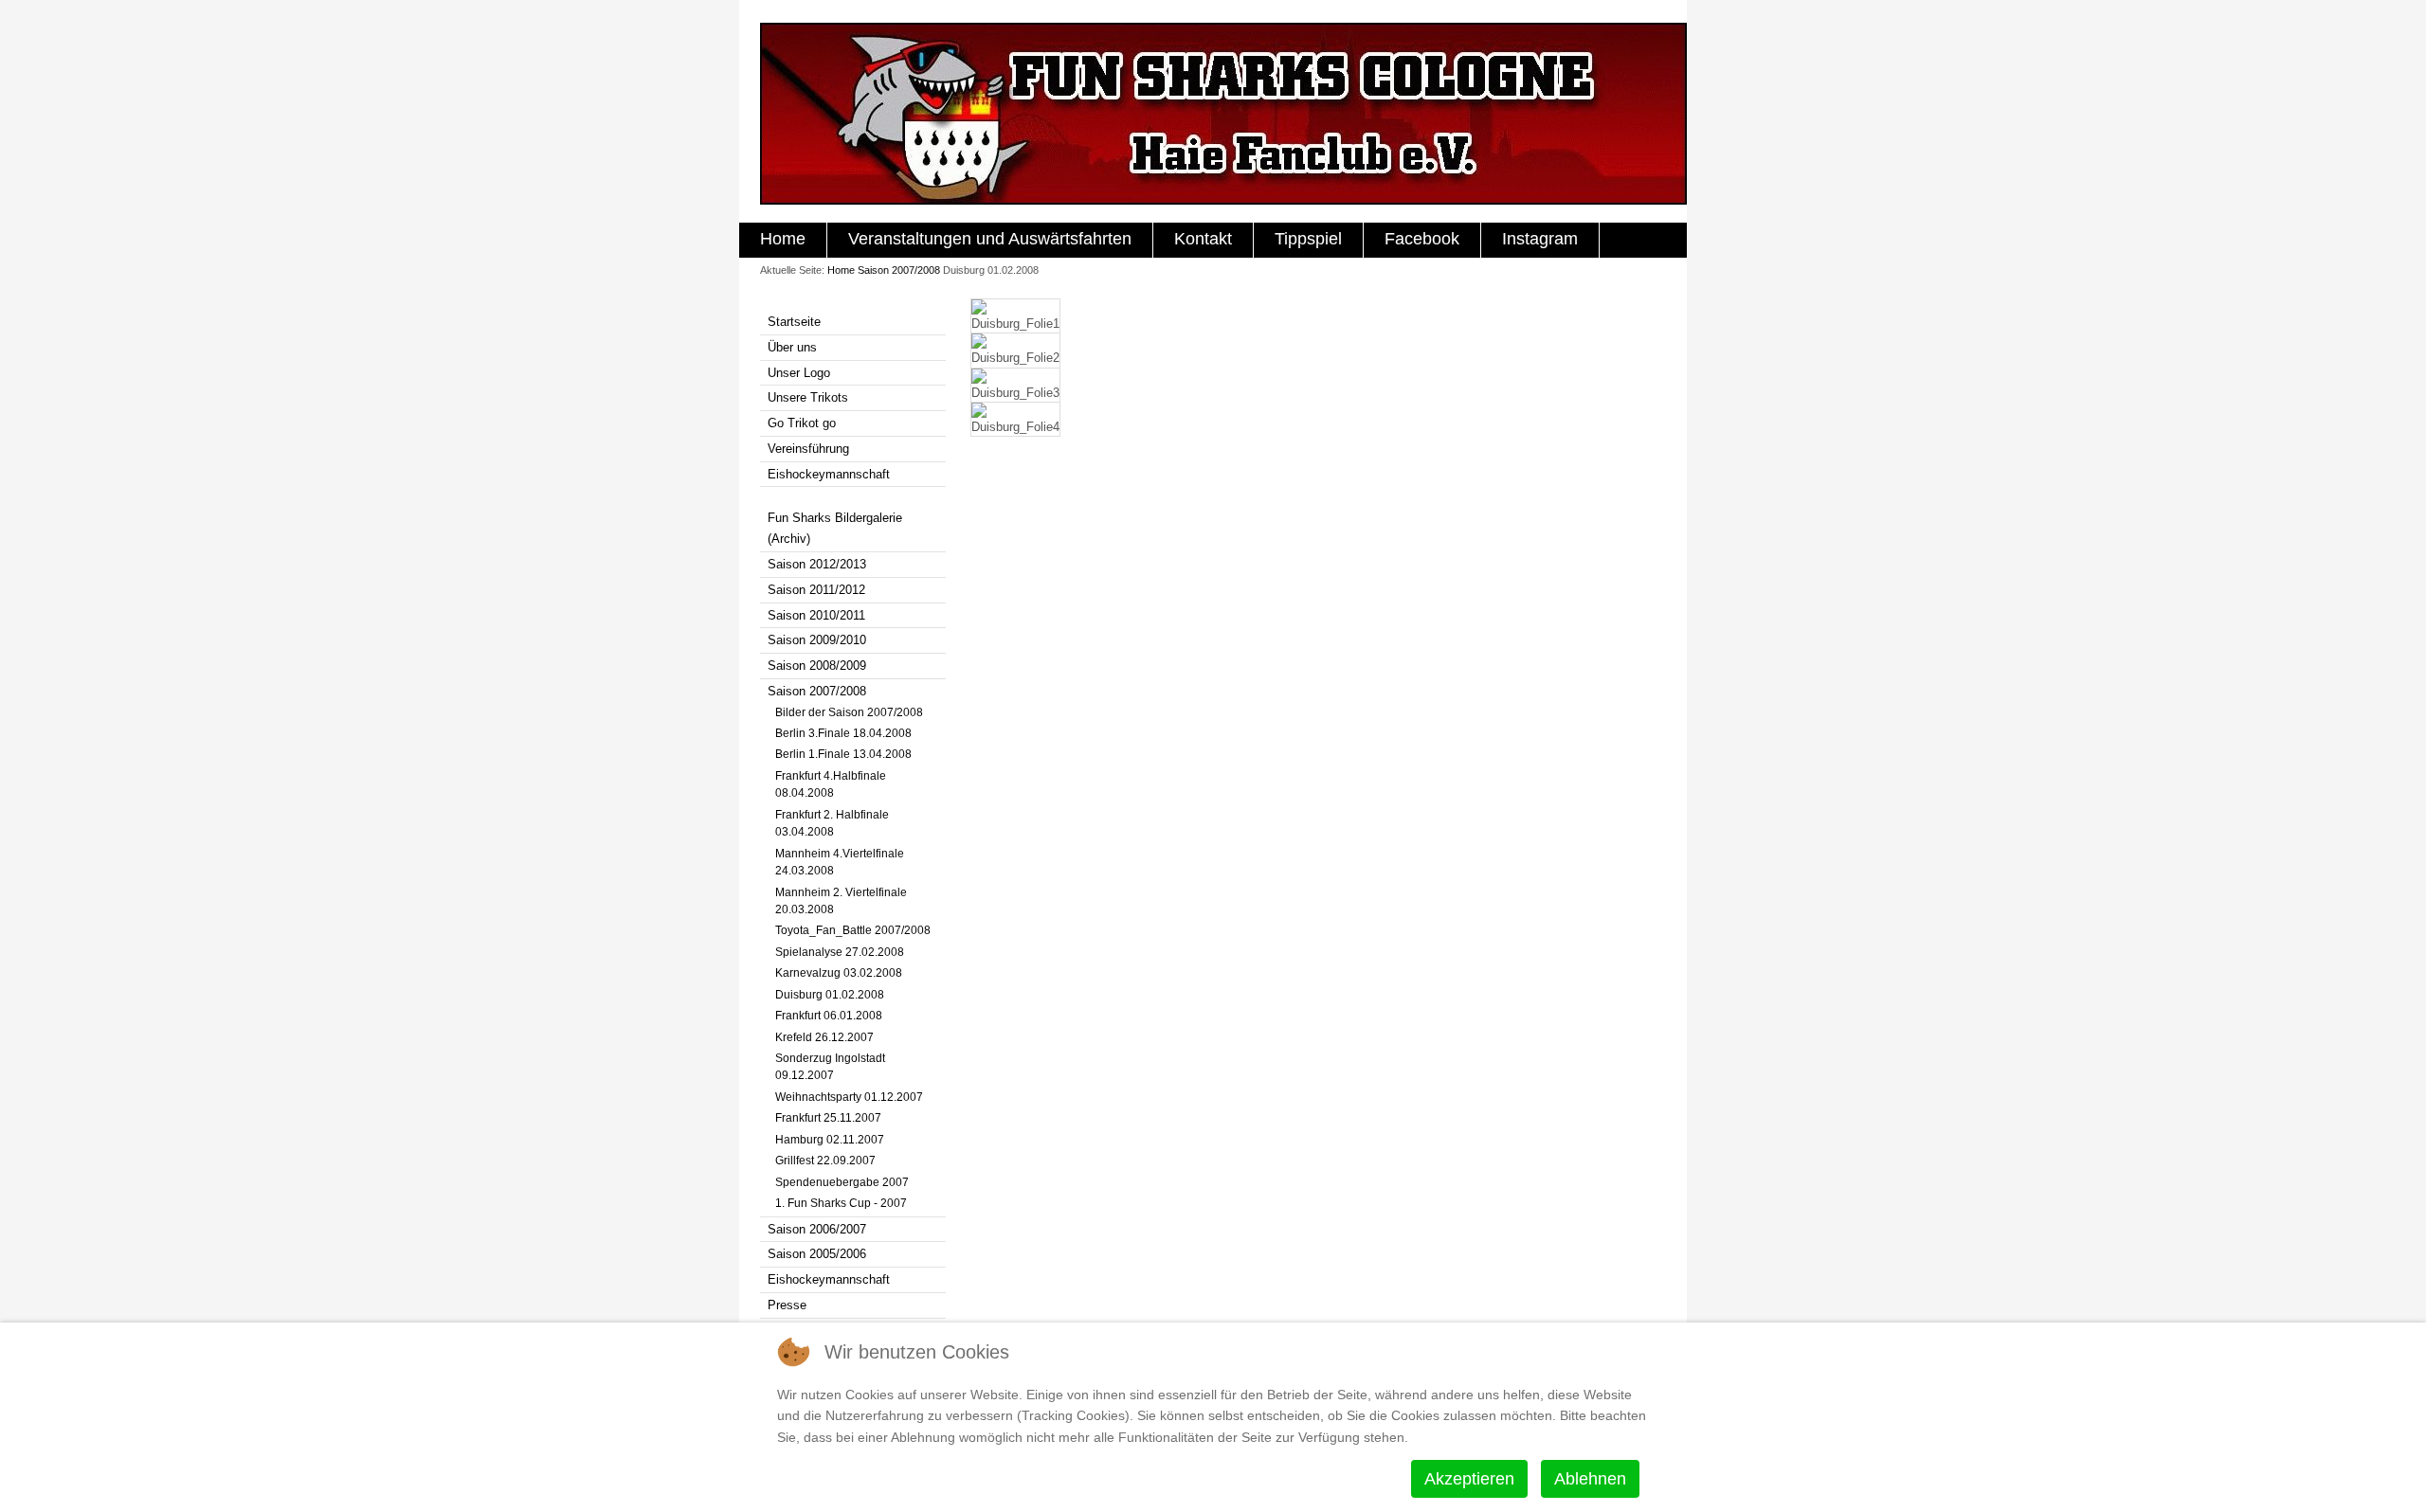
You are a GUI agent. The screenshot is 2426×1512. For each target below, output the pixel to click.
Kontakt (1203, 239)
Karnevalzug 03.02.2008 (839, 973)
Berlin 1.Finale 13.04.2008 (843, 754)
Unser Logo (799, 373)
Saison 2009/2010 (817, 640)
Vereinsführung (808, 449)
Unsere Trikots (808, 397)
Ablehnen (1590, 1479)
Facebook (1422, 239)
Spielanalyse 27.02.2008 (840, 952)
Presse (787, 1305)
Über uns (792, 347)
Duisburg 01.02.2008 (830, 995)
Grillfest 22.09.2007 (825, 1161)
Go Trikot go (802, 423)
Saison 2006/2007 (817, 1229)
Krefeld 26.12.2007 (824, 1037)
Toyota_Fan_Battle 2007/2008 (853, 930)
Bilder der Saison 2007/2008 (849, 712)
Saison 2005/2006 (817, 1254)
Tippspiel (1308, 239)
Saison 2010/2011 (816, 615)
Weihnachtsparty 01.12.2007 (849, 1097)
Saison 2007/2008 (899, 270)
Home (783, 239)
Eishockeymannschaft (829, 474)
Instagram (1540, 239)
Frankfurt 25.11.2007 (828, 1118)
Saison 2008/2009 (817, 666)
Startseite (794, 322)
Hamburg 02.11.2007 (830, 1140)
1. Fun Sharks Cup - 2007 (841, 1203)
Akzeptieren (1469, 1479)
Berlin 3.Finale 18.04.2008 (843, 733)
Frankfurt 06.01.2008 (829, 1016)
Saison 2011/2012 (816, 590)
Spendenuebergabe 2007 (842, 1182)
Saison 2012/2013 (817, 564)
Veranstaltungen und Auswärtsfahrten (990, 239)
